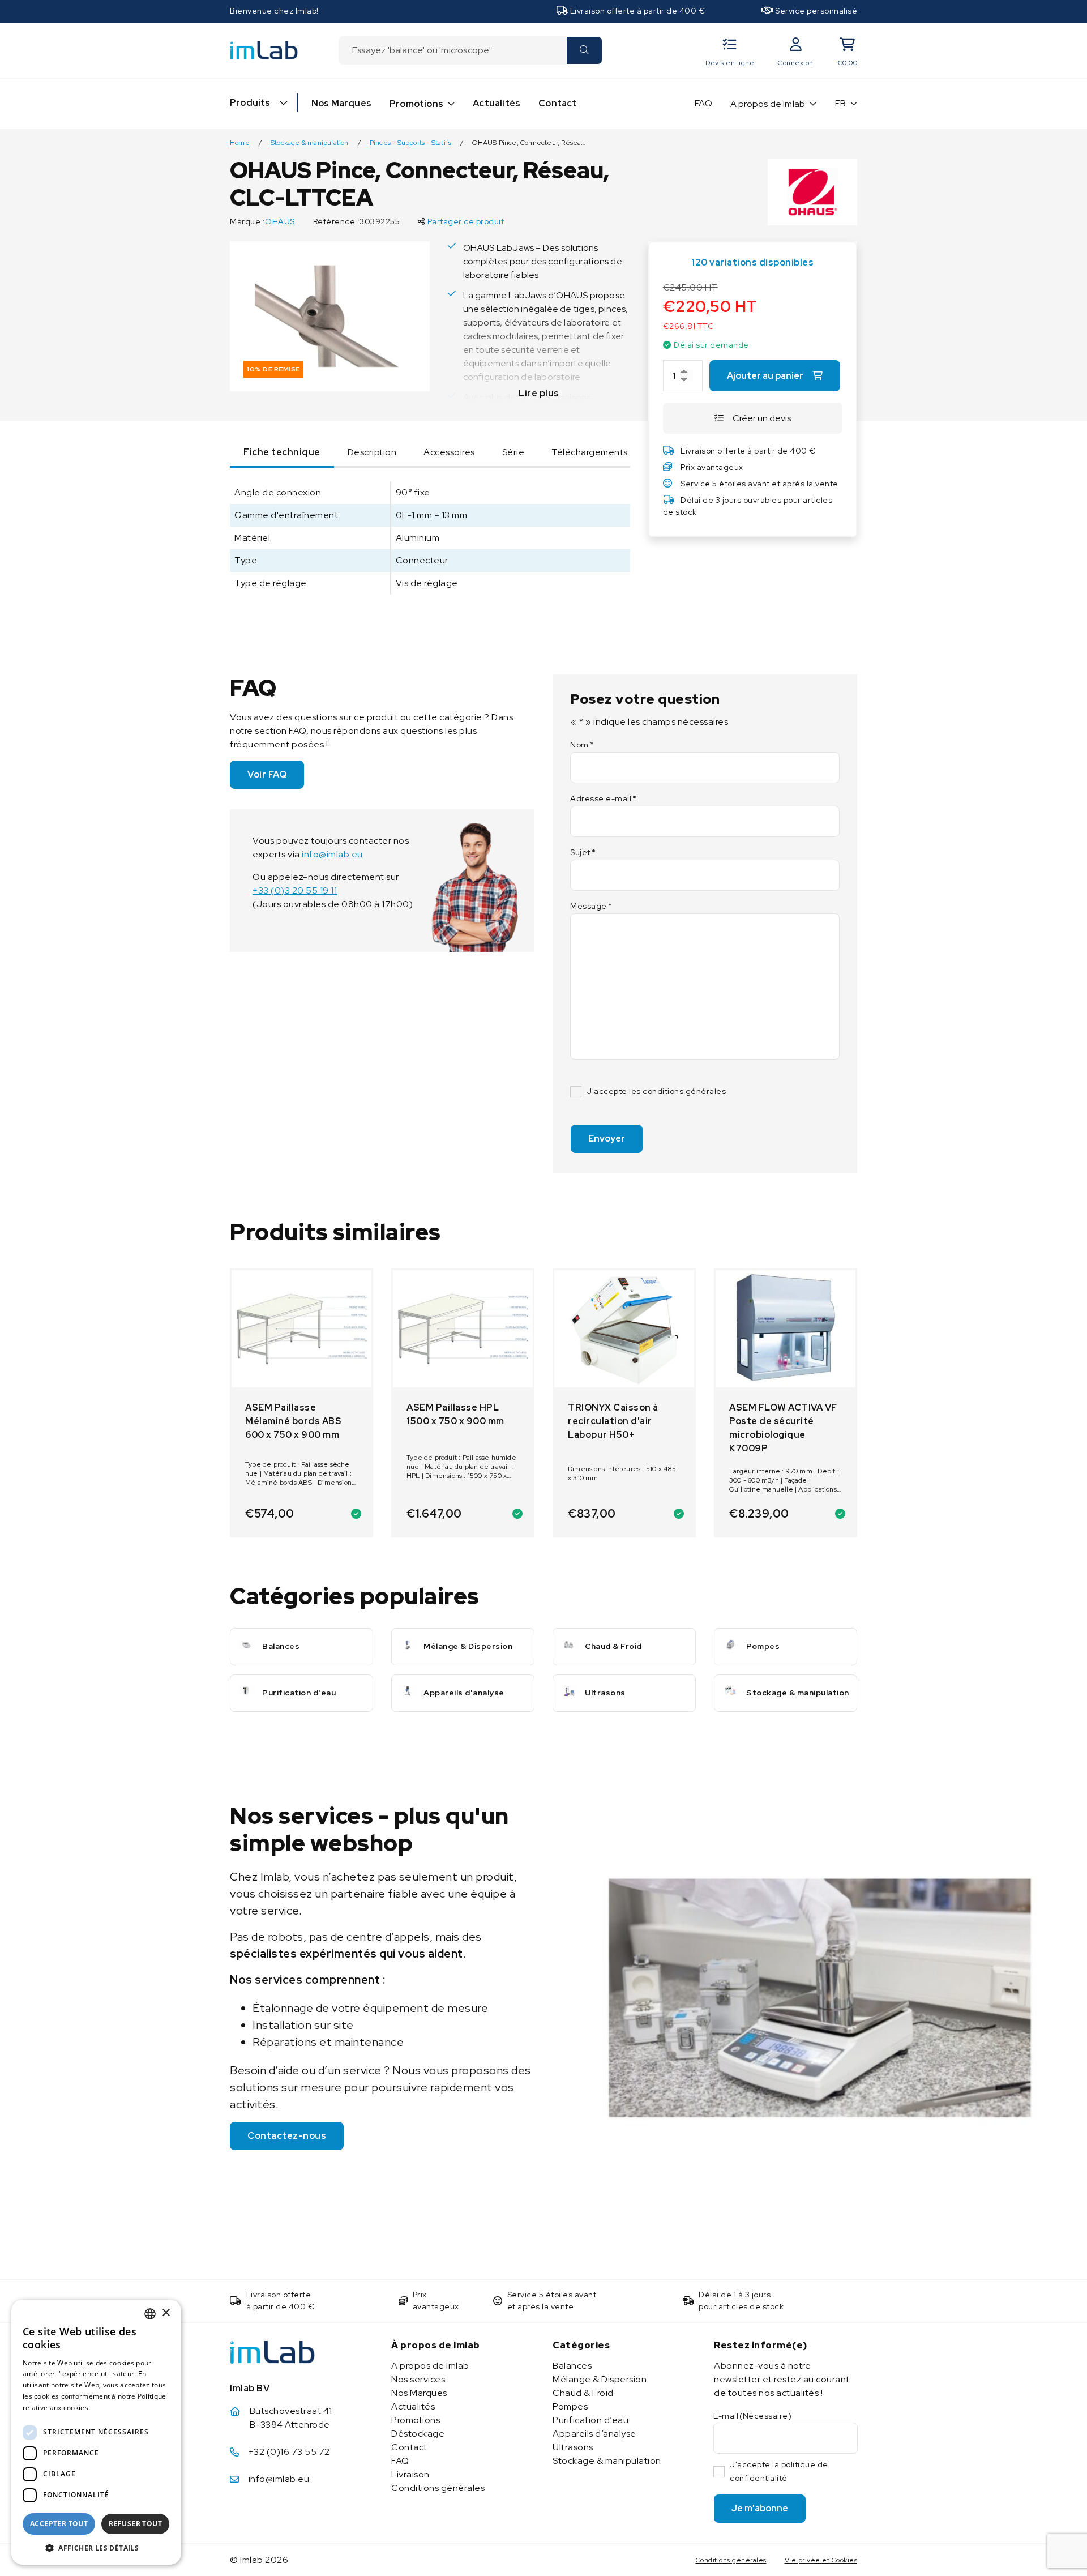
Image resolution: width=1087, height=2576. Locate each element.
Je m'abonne (760, 2508)
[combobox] (452, 50)
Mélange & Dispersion (600, 2379)
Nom (582, 745)
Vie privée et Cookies (821, 2560)
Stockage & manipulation (310, 143)
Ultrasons (573, 2447)
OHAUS (280, 221)
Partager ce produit (466, 221)
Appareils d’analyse (594, 2434)
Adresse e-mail (604, 798)
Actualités (497, 103)
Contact (557, 103)
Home (240, 143)
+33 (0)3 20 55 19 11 (295, 890)
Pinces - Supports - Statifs (410, 143)
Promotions (416, 104)
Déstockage (418, 2434)
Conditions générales (438, 2488)
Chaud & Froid (583, 2393)
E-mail (752, 2416)
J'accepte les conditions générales (656, 1091)
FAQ (703, 103)
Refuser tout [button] (135, 2524)
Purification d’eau (590, 2420)
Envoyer (607, 1139)
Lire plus (539, 393)
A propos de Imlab (768, 104)
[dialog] (96, 2432)
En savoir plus (117, 2408)
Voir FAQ (267, 774)
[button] (96, 2548)
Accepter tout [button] (59, 2524)
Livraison (410, 2474)
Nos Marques (341, 103)
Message (591, 906)
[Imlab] (264, 50)
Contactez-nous (287, 2136)
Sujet (583, 852)
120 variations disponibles (752, 262)
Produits (250, 103)
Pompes (570, 2406)
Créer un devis (762, 418)
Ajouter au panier (765, 376)
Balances (572, 2366)
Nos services (418, 2379)
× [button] (166, 2313)
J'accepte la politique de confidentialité (779, 2471)
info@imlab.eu (332, 854)
